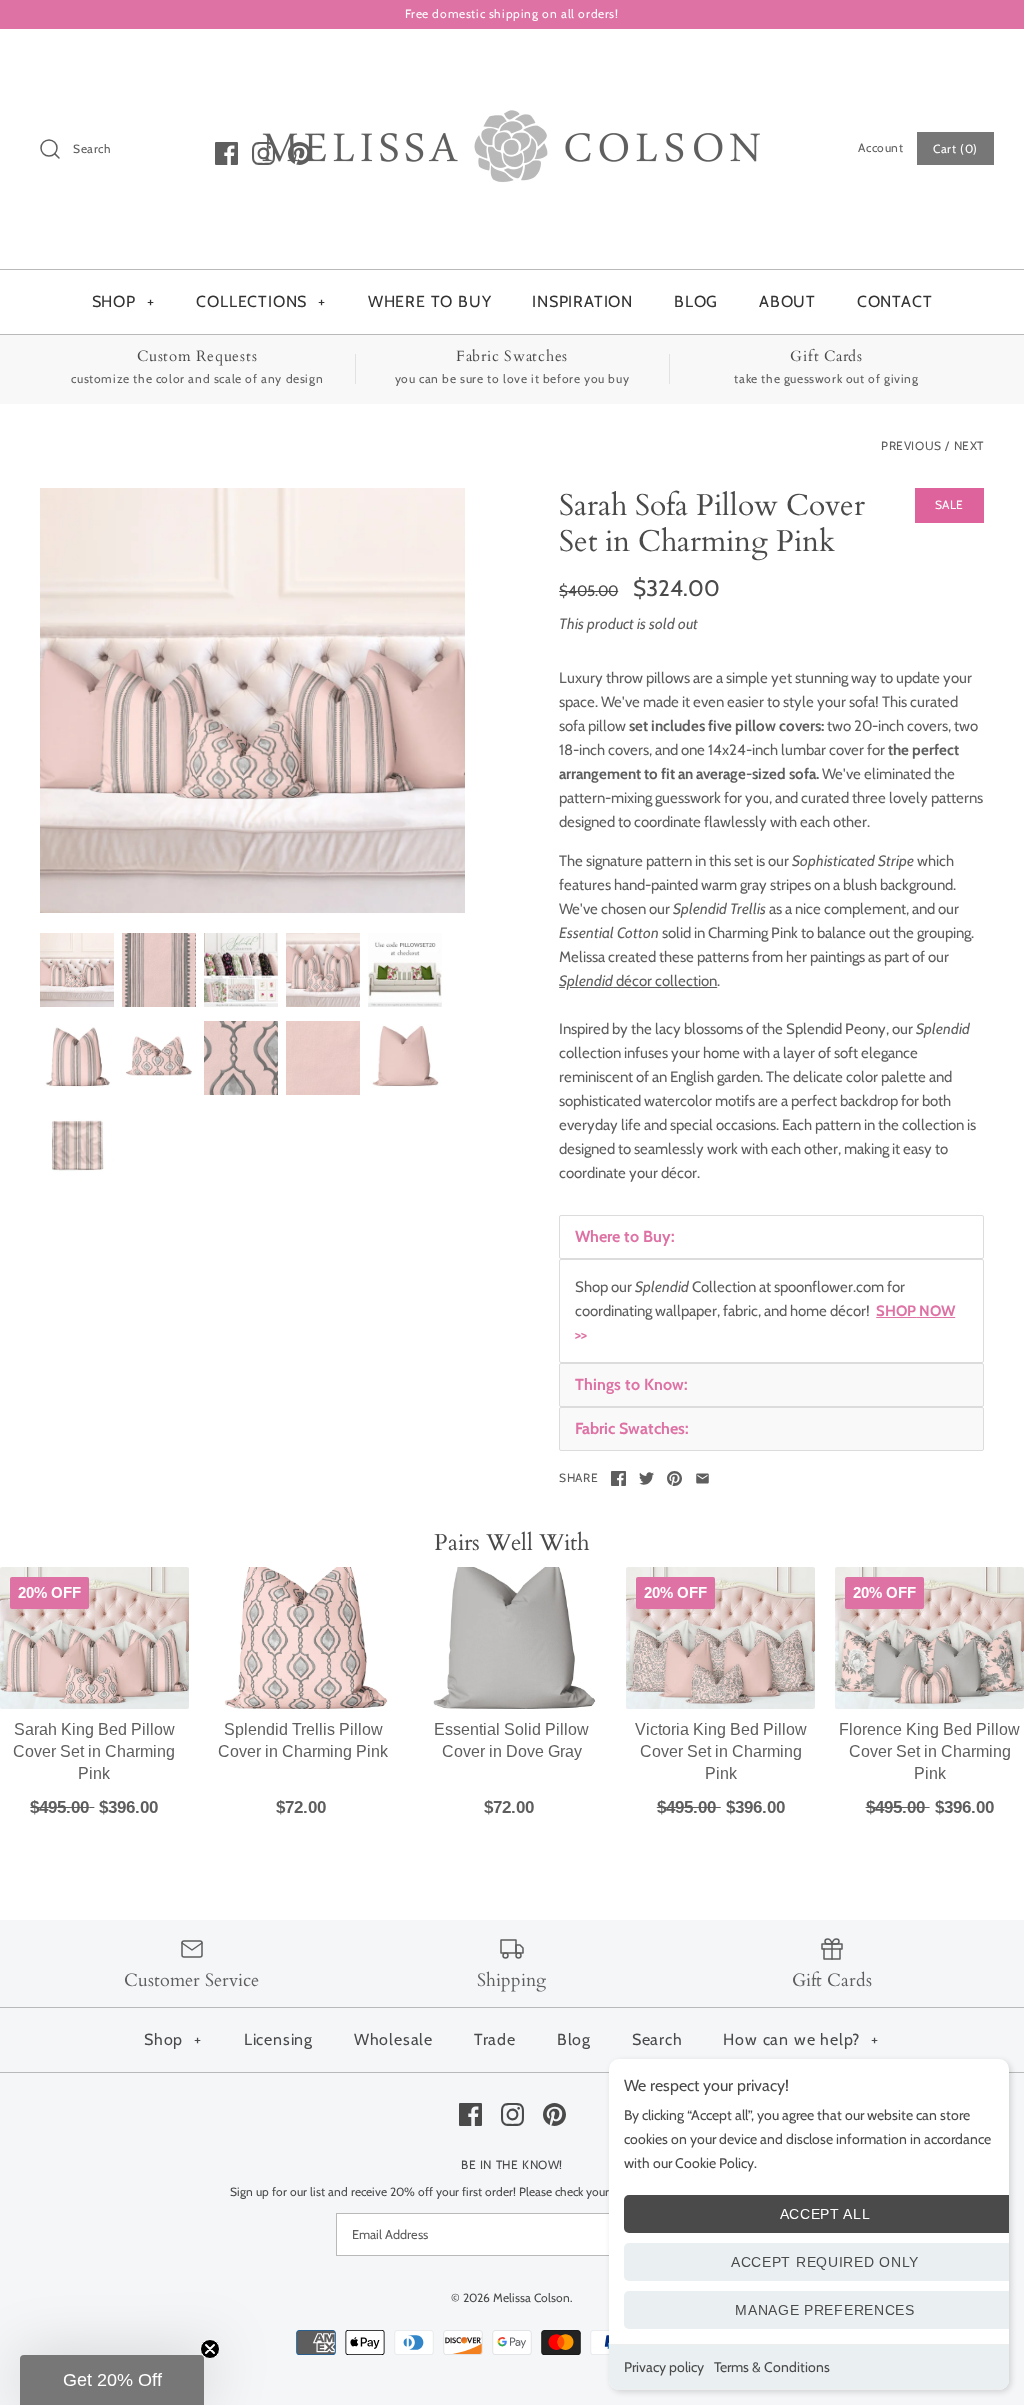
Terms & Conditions (772, 2367)
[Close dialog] (694, 869)
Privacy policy (664, 2367)
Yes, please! (512, 1506)
